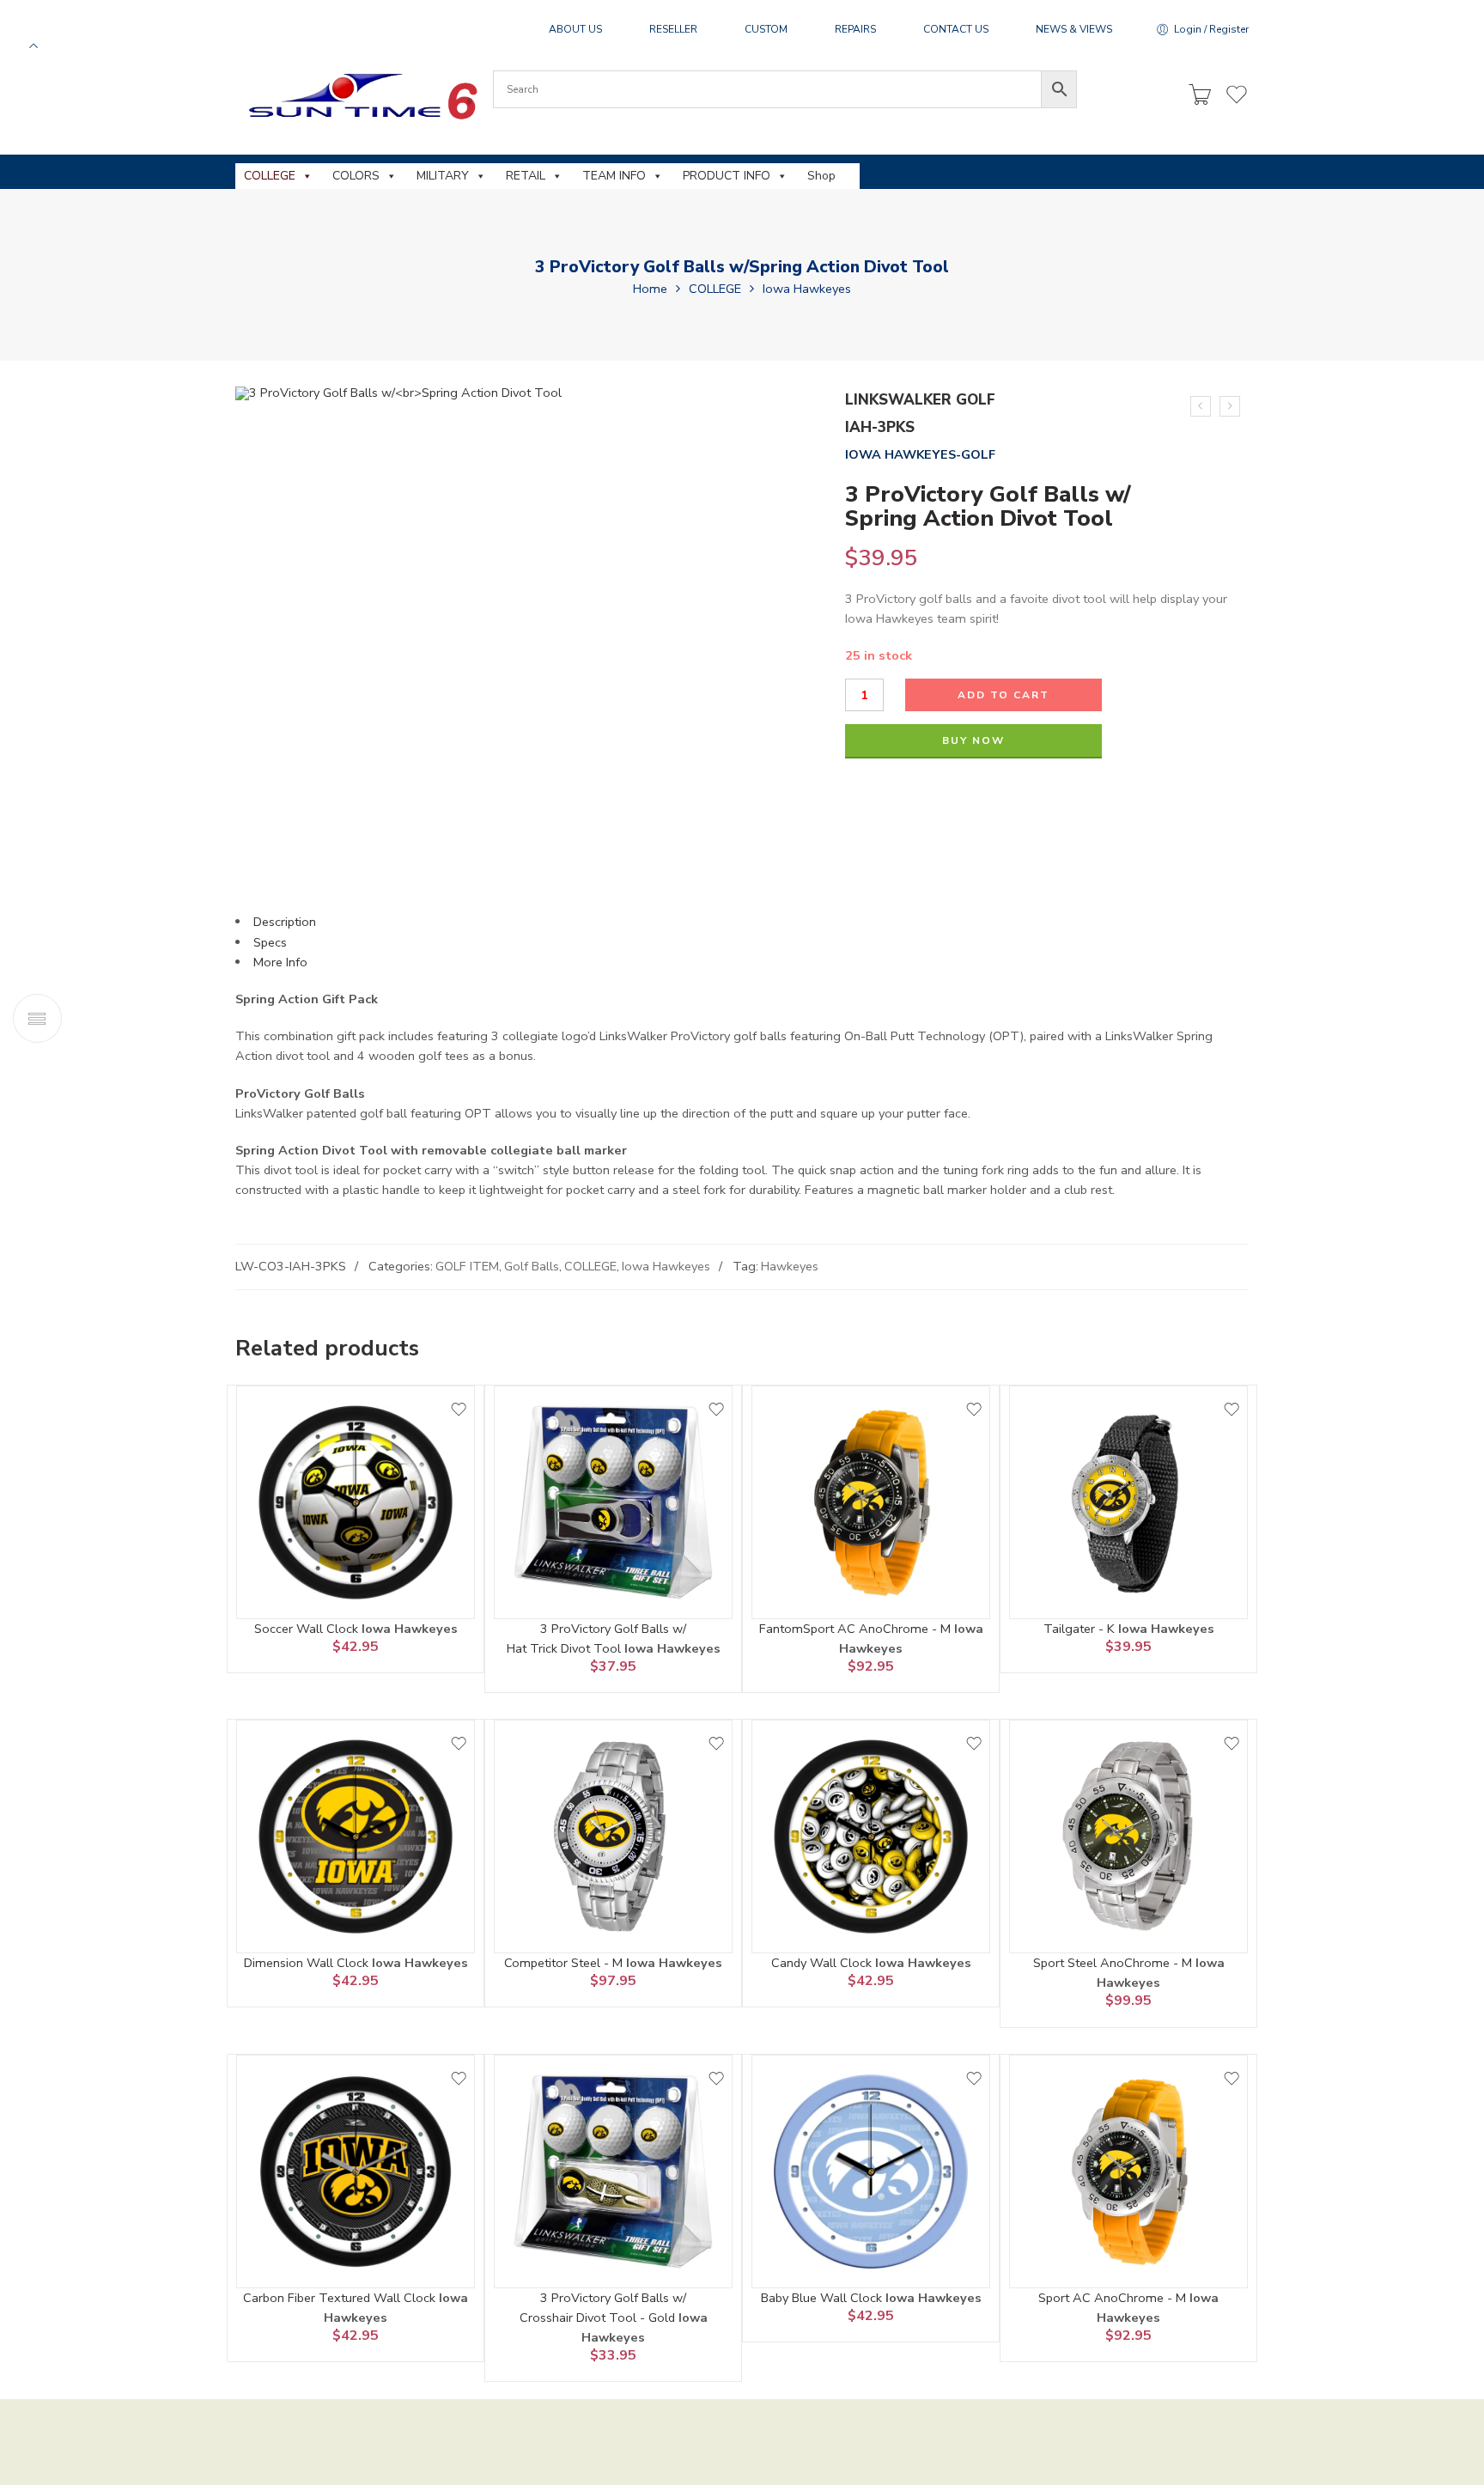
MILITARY (443, 176)
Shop (821, 176)
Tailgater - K (1081, 1629)
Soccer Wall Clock (308, 1629)
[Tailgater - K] (1128, 1502)
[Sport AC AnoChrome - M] (1128, 2171)
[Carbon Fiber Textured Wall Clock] (356, 2171)
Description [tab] (285, 922)
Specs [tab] (270, 942)
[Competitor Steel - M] (613, 1836)
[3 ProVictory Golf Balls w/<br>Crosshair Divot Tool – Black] (1230, 406)
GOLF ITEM (467, 1266)
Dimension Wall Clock (308, 1963)
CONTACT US (956, 29)
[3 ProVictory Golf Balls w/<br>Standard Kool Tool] (1201, 406)
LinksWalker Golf (920, 400)
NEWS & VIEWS (1074, 29)
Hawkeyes (790, 1266)
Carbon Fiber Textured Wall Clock (341, 2298)
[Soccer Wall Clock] (356, 1502)
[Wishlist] (459, 1410)
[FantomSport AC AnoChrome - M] (871, 1502)
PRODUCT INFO (727, 176)
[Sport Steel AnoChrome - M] (1128, 1836)
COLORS (356, 176)
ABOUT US (575, 29)
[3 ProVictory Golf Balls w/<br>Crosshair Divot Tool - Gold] (613, 2171)
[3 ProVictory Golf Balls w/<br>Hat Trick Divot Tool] (613, 1502)
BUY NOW (973, 740)
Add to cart (1004, 695)
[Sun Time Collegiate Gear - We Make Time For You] (360, 96)
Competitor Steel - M (565, 1963)
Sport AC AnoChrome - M (1114, 2298)
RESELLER (673, 29)
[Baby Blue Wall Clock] (871, 2171)
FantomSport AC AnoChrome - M (857, 1629)
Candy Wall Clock (823, 1963)
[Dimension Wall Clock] (356, 1836)
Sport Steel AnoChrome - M (1114, 1963)
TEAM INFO (614, 176)
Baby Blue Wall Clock (823, 2298)
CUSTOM (766, 29)
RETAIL (526, 176)
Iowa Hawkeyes (807, 289)
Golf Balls (532, 1266)
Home (650, 289)
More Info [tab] (280, 962)
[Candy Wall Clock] (871, 1836)
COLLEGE (270, 176)
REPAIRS (855, 29)
